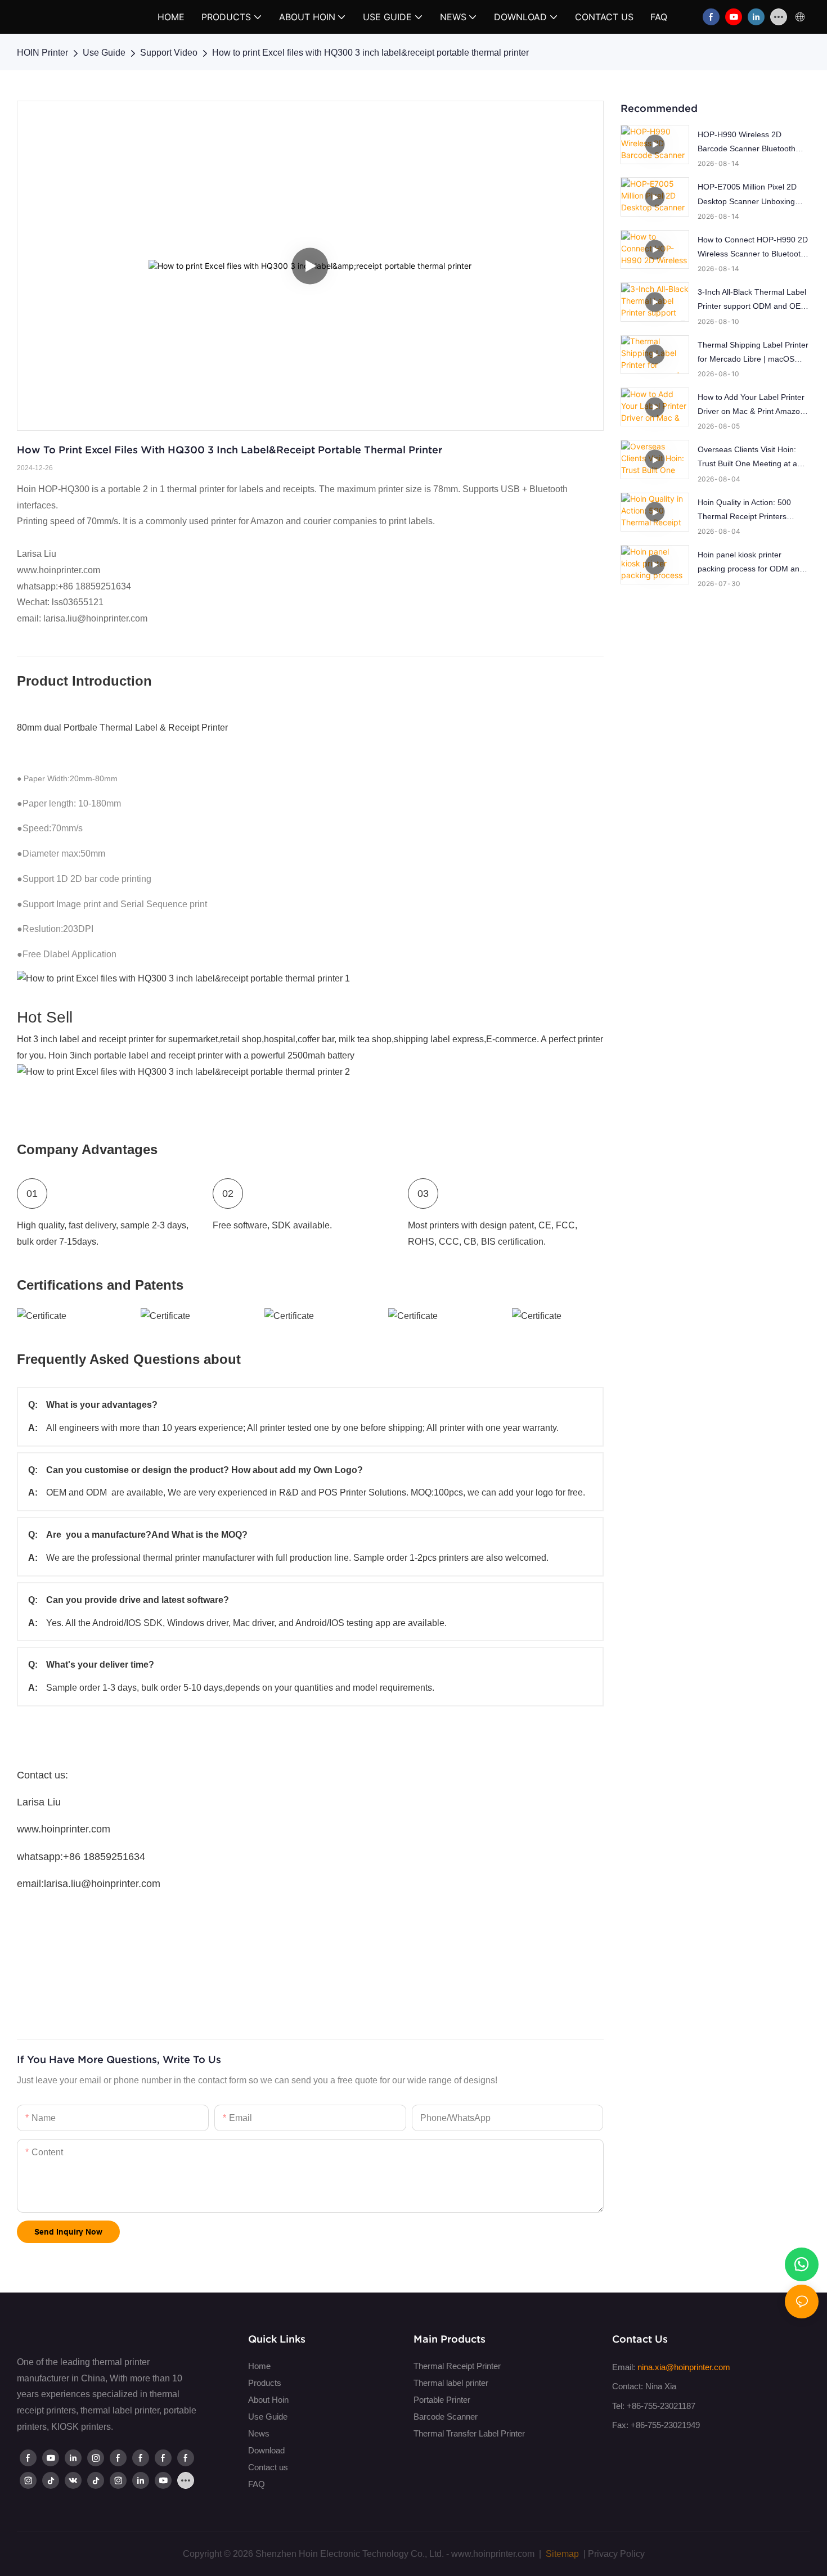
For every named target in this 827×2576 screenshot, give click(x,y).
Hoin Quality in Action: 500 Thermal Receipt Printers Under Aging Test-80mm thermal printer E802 (744, 511)
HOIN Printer (42, 53)
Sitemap (561, 2554)
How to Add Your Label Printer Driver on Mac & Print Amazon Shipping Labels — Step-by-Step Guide (751, 406)
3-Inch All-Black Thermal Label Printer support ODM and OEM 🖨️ (752, 300)
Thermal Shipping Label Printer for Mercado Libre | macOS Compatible (753, 353)
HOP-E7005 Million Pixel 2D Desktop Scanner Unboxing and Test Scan (747, 195)
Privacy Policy (616, 2554)
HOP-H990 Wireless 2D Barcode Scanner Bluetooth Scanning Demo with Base (747, 143)
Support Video (169, 53)
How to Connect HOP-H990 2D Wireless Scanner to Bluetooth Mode (753, 248)
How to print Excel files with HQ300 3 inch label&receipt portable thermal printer (370, 53)
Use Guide (104, 53)
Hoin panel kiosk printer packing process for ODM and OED (751, 563)
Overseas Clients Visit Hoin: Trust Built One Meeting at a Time (747, 458)
